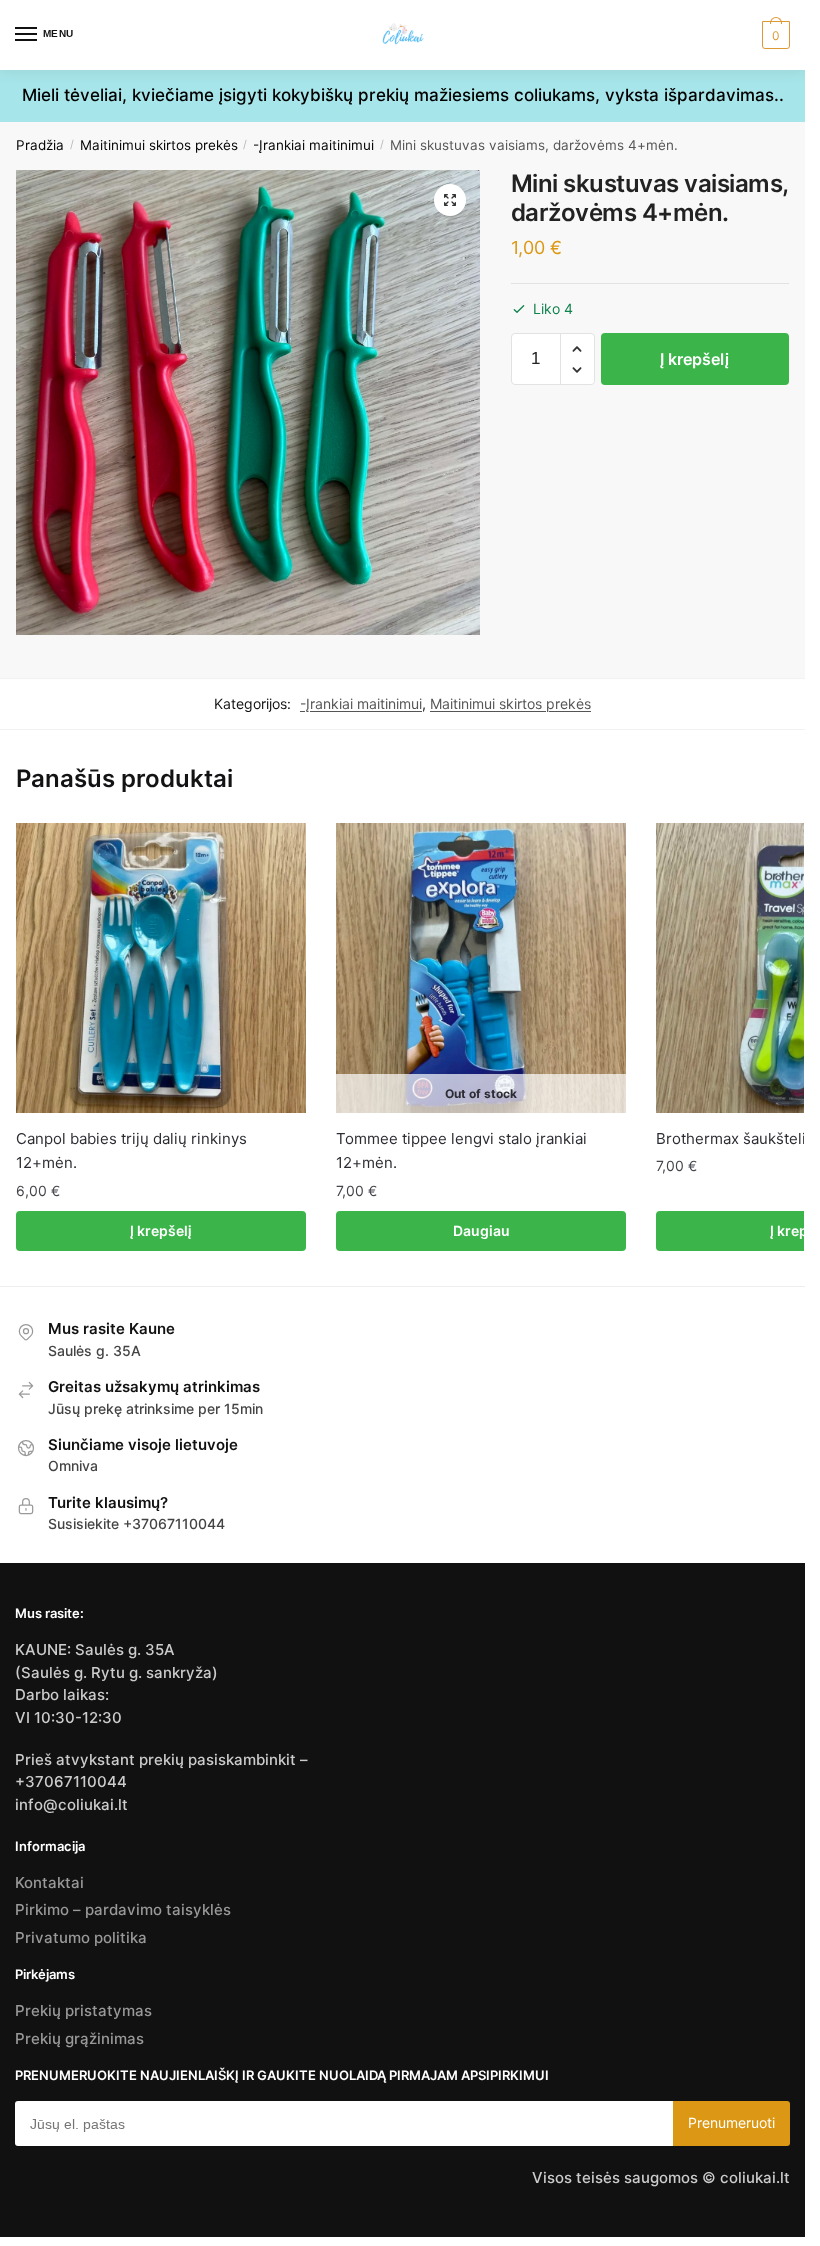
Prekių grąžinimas (79, 2038)
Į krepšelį (694, 359)
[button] (450, 200)
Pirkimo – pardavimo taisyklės (123, 1909)
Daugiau (481, 1230)
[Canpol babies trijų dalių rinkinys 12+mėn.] (161, 968)
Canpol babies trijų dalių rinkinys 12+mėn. (131, 1150)
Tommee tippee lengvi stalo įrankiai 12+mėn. (461, 1150)
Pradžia (40, 145)
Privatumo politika (81, 1937)
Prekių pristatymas (83, 2010)
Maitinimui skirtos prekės (159, 145)
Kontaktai (49, 1882)
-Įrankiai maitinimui (313, 145)
